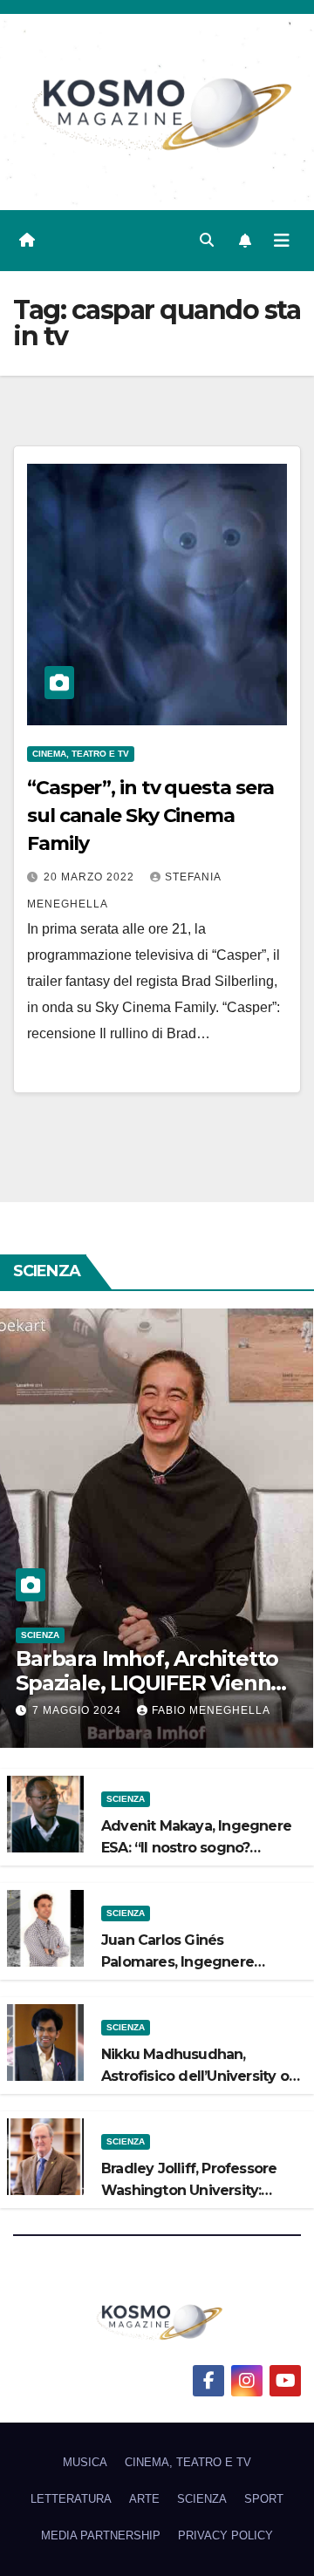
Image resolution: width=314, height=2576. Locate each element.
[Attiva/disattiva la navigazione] (282, 241)
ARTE (144, 2499)
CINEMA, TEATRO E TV (81, 754)
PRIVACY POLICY (225, 2535)
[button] (207, 240)
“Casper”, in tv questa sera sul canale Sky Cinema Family (150, 816)
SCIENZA (40, 1635)
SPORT (264, 2499)
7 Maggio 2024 (78, 1710)
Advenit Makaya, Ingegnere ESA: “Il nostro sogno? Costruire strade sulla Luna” (196, 1848)
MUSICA (85, 2462)
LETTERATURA (71, 2499)
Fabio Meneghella (211, 1710)
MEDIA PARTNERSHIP (101, 2535)
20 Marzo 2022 (91, 877)
